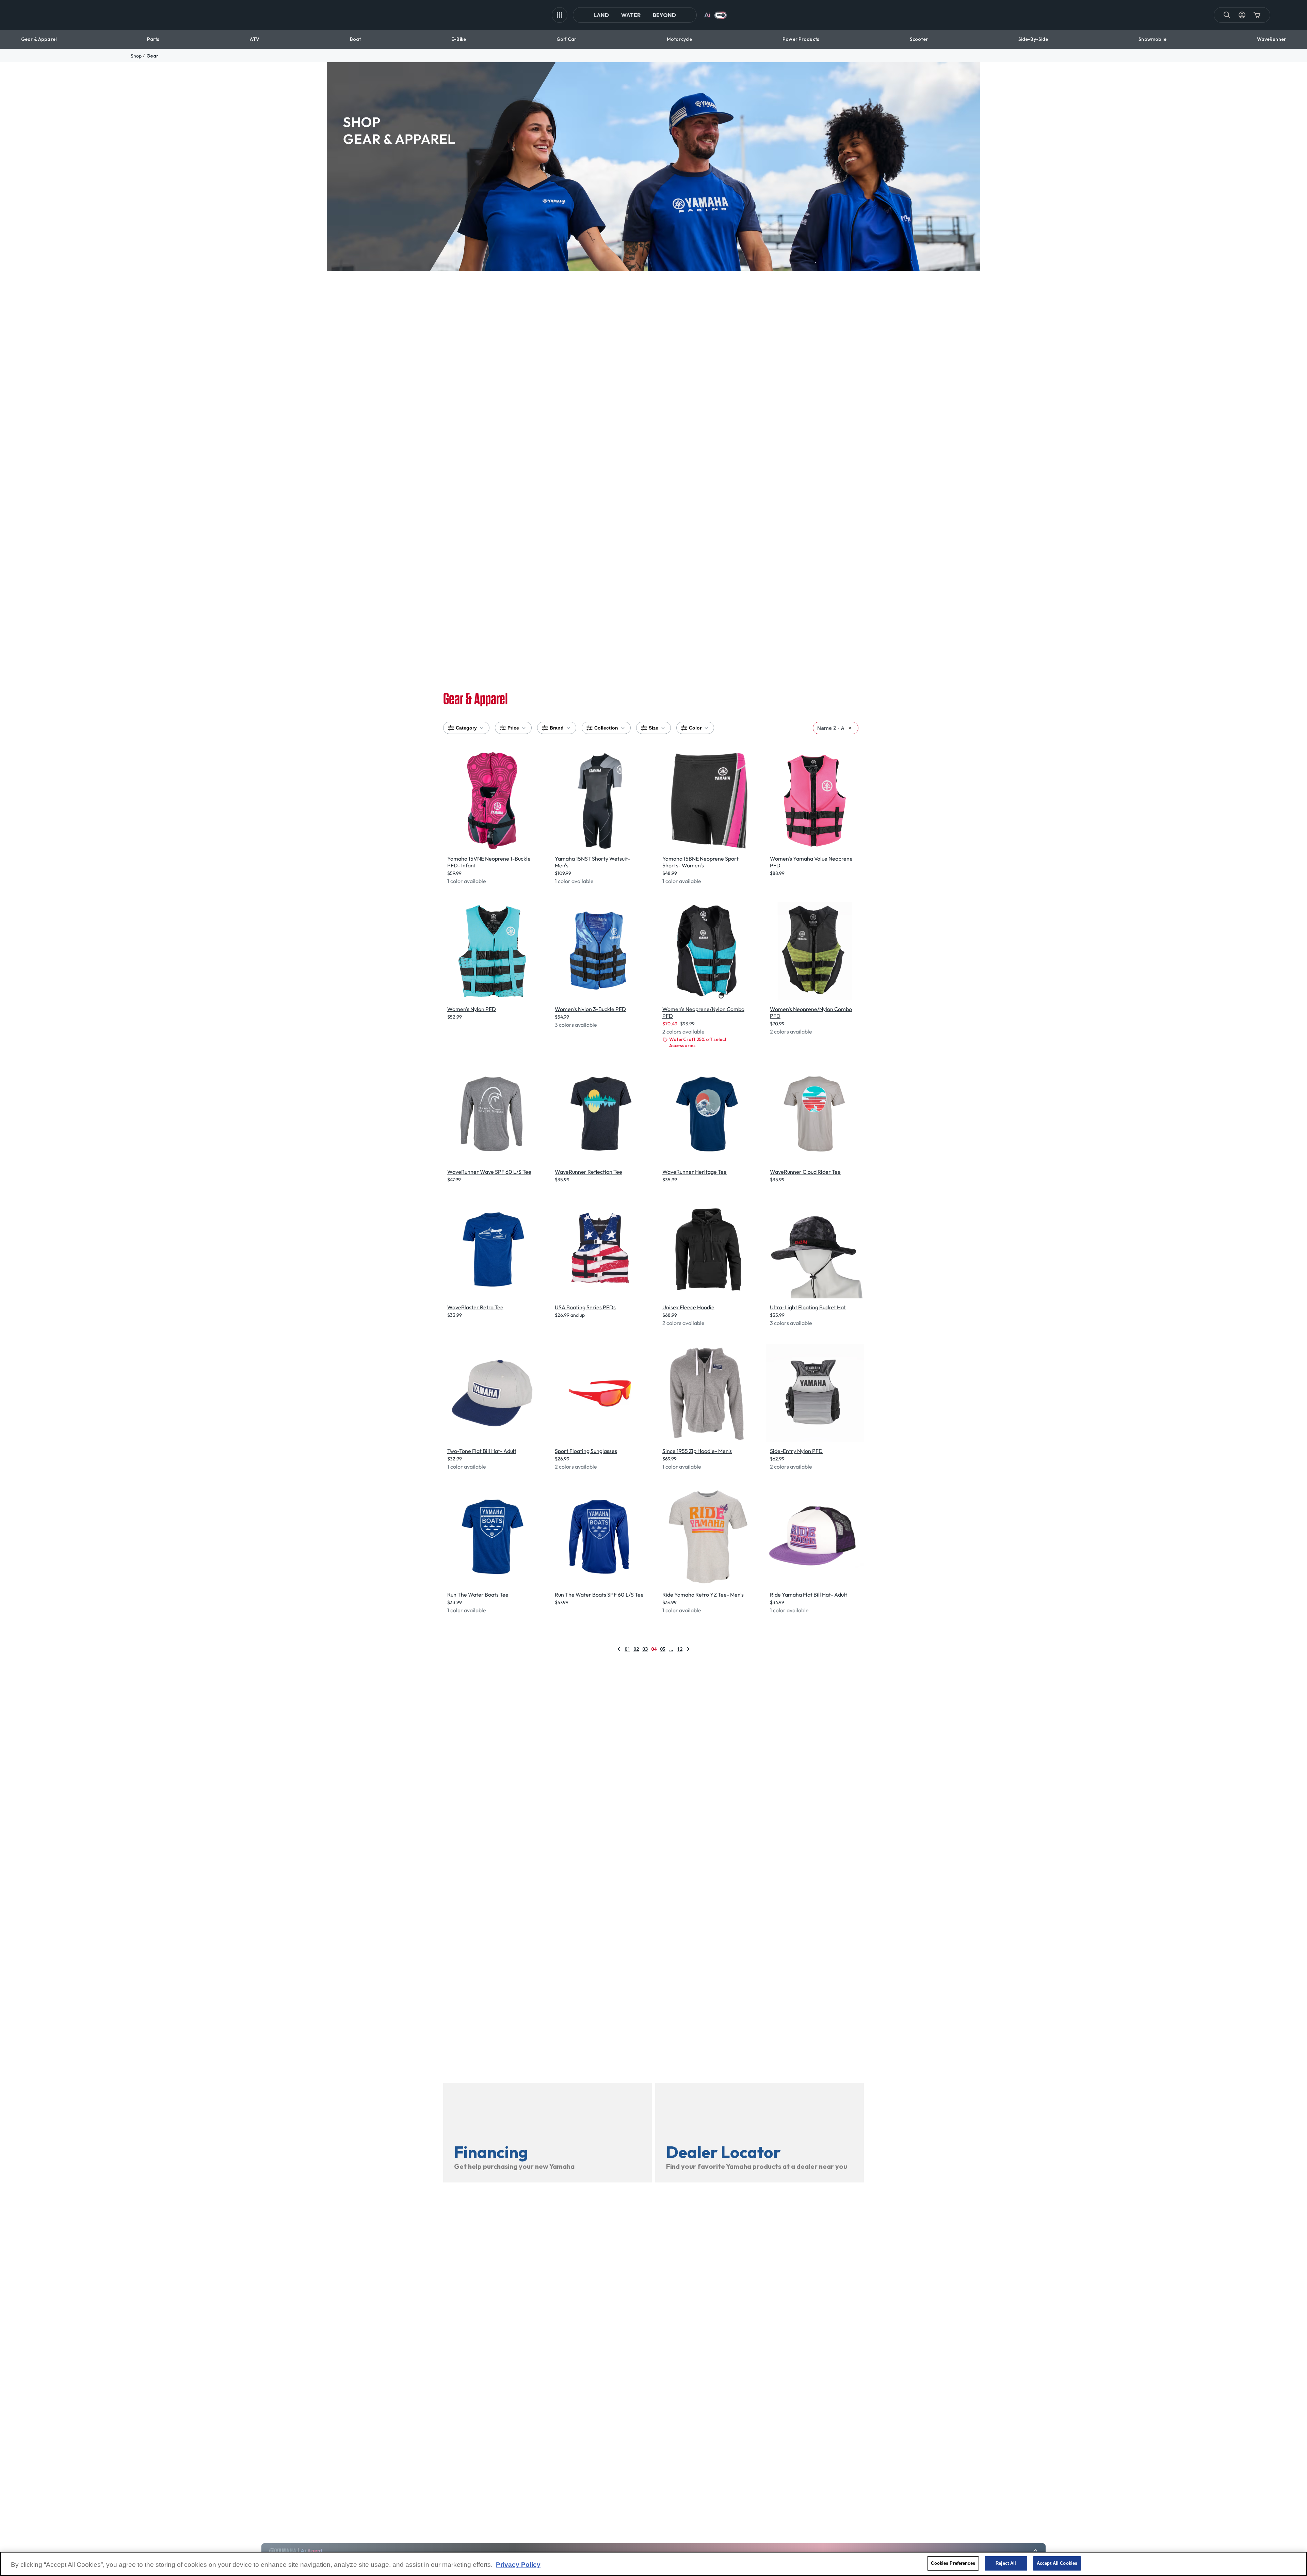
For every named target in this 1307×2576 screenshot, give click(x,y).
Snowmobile (1152, 39)
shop (136, 56)
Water (631, 15)
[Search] (1227, 15)
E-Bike (459, 39)
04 (654, 1649)
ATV (254, 39)
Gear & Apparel (39, 39)
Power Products (801, 39)
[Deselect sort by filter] (850, 728)
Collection (606, 728)
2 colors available (683, 1031)
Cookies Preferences (953, 2563)
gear (152, 56)
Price (513, 728)
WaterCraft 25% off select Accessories (698, 1042)
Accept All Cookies (1057, 2563)
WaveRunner (1271, 39)
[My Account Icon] (1242, 15)
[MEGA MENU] (560, 15)
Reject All (1006, 2563)
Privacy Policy (518, 2565)
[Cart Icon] (1257, 15)
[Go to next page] (688, 1649)
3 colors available (576, 1025)
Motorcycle (679, 39)
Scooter (919, 39)
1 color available (467, 881)
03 (645, 1649)
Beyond (664, 15)
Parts (153, 39)
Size (653, 728)
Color (695, 728)
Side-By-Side (1033, 39)
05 (663, 1649)
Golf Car (566, 39)
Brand (557, 728)
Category (466, 728)
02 (636, 1649)
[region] (653, 2564)
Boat (356, 39)
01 (627, 1649)
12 (680, 1649)
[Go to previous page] (619, 1649)
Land (601, 15)
